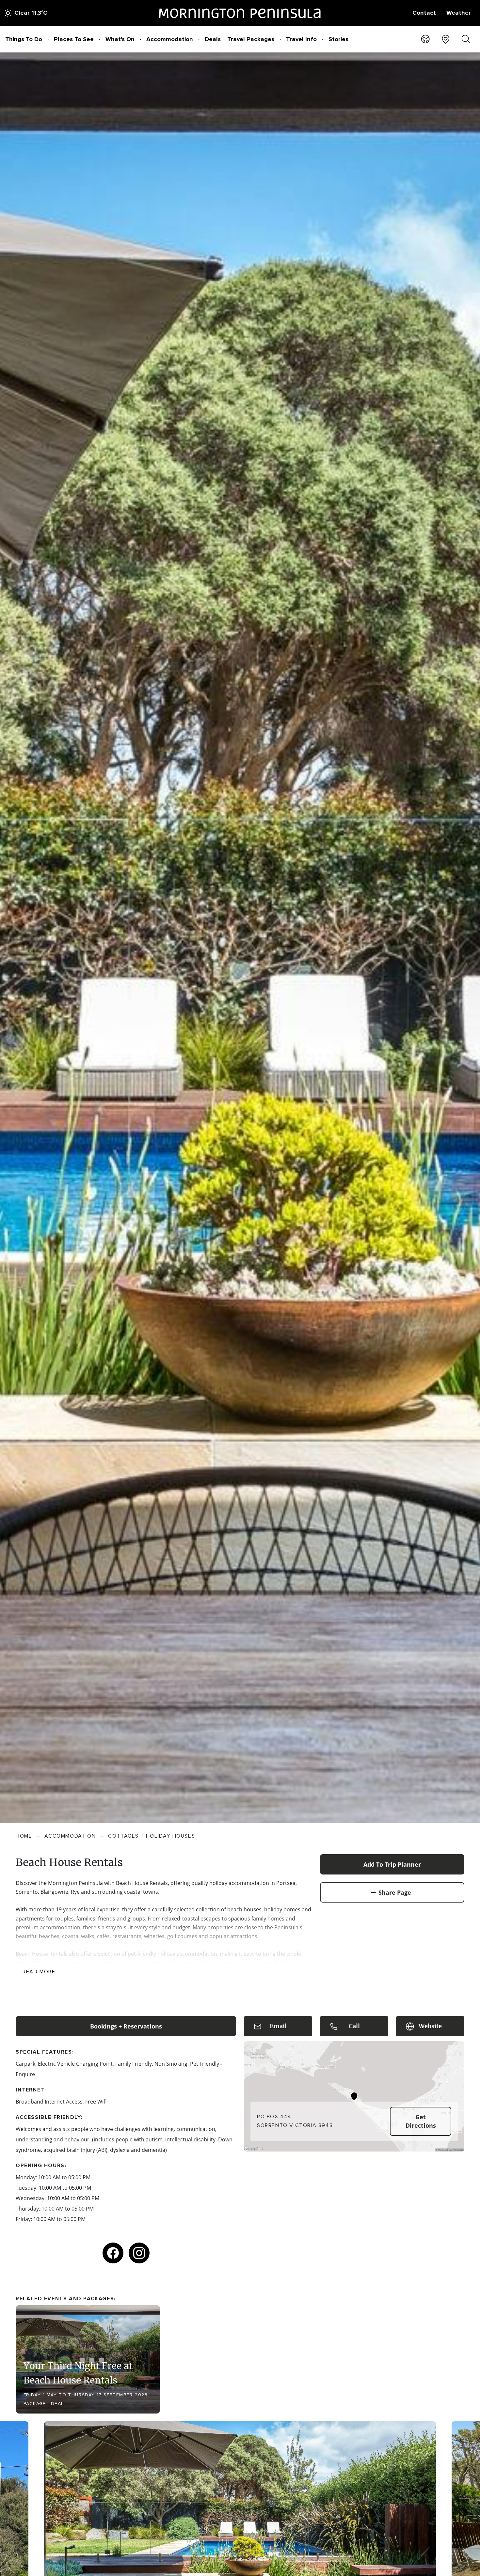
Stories (338, 39)
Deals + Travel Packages (240, 39)
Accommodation (170, 39)
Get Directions (421, 2121)
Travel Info (301, 39)
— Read (36, 1972)
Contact (424, 13)
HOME (24, 1836)
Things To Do (24, 39)
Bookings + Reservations (126, 2026)
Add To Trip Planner (392, 1864)
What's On (120, 39)
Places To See (74, 39)
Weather (459, 13)
